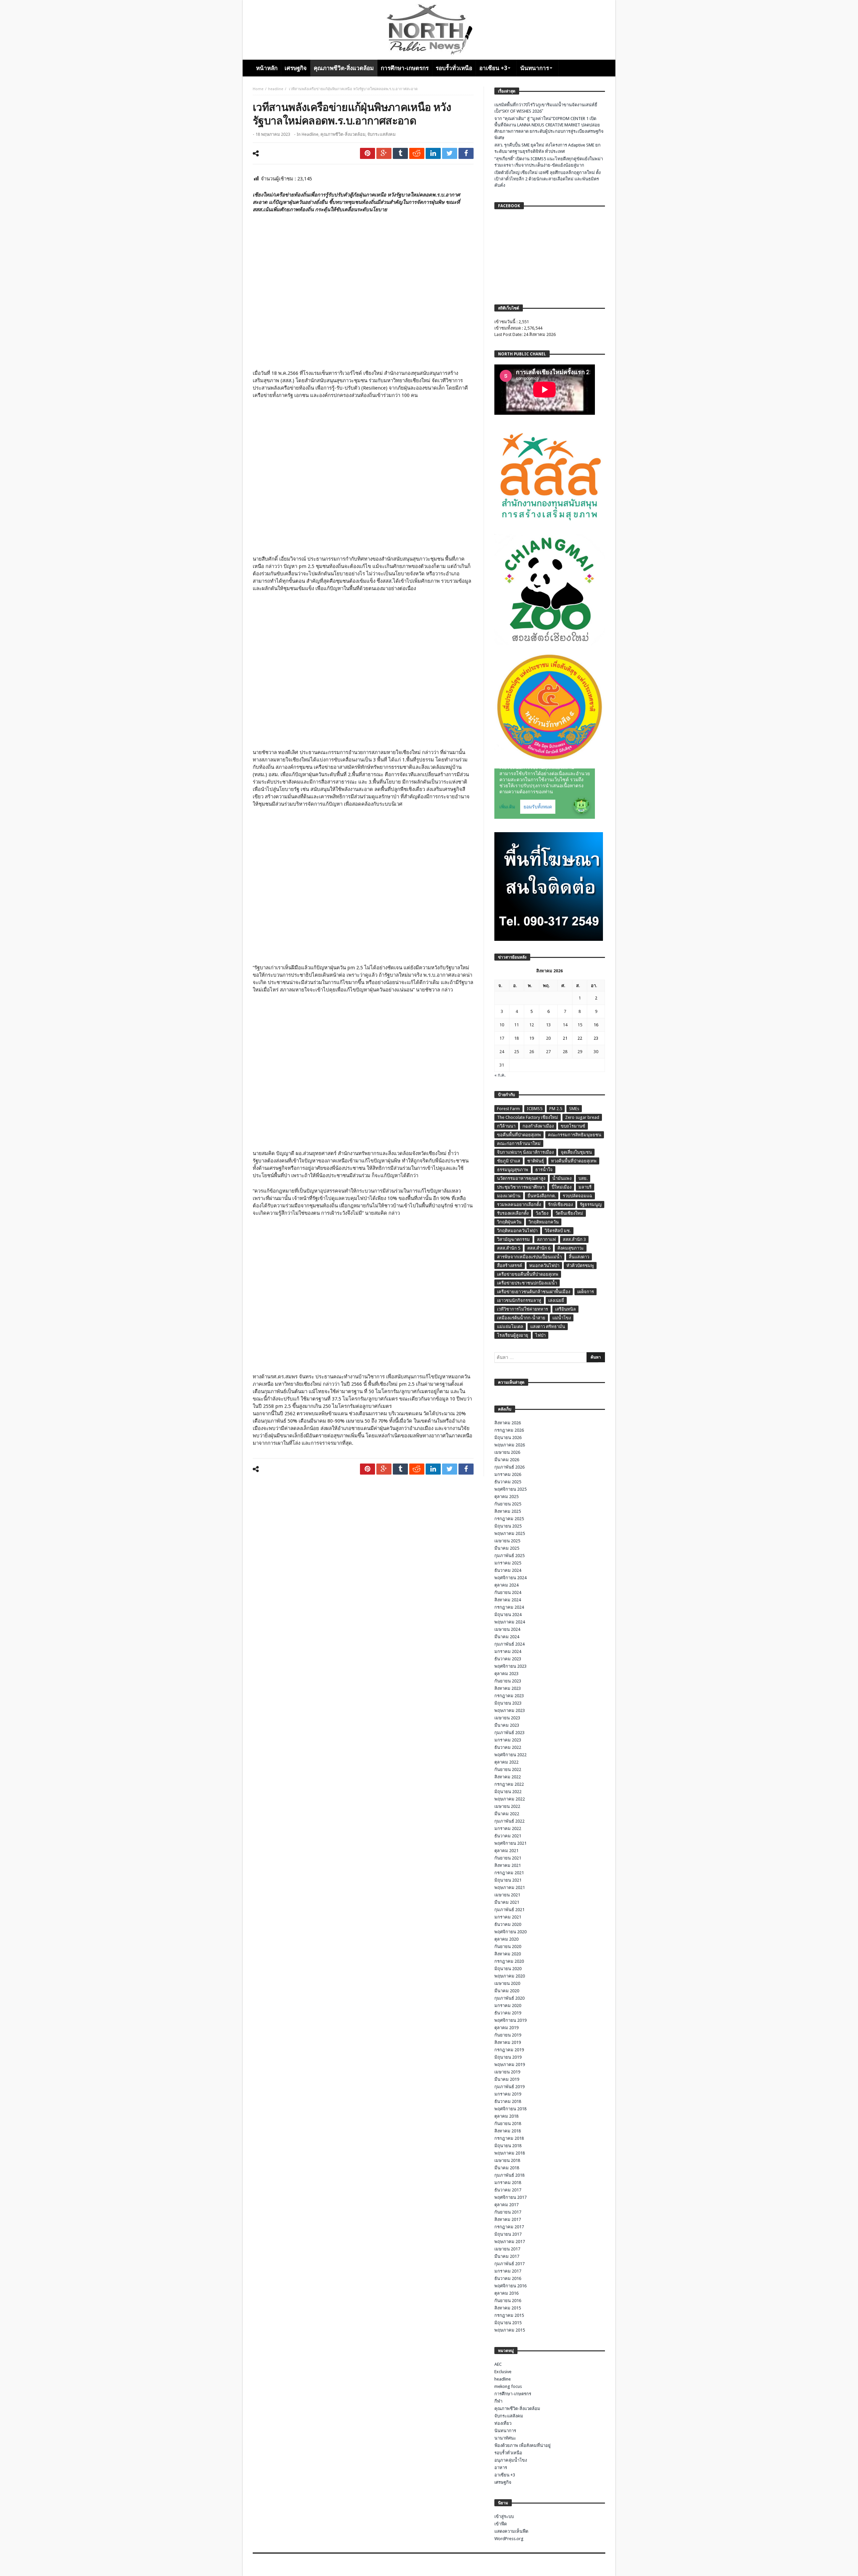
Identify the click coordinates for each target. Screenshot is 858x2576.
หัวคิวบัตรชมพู (580, 1266)
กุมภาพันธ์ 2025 (509, 1556)
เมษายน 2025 (507, 1541)
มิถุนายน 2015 (508, 2323)
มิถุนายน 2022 (508, 1792)
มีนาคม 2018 (507, 2168)
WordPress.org (509, 2539)
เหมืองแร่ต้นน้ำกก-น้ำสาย (521, 1318)
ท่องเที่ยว (503, 2423)
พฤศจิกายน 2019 (510, 2020)
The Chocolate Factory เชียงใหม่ (528, 1117)
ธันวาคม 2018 (508, 2101)
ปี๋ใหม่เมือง (562, 1187)
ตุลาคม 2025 (506, 1497)
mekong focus (508, 2386)
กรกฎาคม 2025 (509, 1519)
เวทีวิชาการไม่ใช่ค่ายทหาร (523, 1309)
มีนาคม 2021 (507, 1902)
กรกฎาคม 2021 (509, 1873)
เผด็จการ (586, 1292)
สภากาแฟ (546, 1239)
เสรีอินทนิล (565, 1309)
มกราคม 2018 (508, 2183)
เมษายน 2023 (507, 1718)
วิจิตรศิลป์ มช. (558, 1231)
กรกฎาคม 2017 (509, 2227)
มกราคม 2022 (508, 1828)
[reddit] (417, 153)
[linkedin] (433, 153)
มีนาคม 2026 (507, 1460)
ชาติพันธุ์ (536, 1161)
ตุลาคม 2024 (506, 1585)
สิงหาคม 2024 (508, 1600)
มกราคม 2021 (508, 1917)
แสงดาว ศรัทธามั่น (548, 1327)
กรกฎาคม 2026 (509, 1430)
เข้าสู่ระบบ (504, 2516)
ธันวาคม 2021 (508, 1836)
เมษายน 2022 (507, 1806)
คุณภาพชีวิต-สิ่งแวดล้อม (343, 134)
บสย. (583, 1178)
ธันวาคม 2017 (508, 2190)
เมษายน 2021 (507, 1895)
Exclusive (503, 2372)
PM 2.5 (556, 1109)
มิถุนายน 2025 (508, 1526)
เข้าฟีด (501, 2524)
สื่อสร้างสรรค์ (510, 1266)
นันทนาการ (505, 2431)
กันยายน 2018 (508, 2124)
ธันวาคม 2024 (508, 1570)
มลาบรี (585, 1187)
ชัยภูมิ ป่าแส (509, 1161)
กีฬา (498, 2401)
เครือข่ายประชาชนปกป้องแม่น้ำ (527, 1283)
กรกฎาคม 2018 (509, 2138)
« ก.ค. (500, 1075)
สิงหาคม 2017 (508, 2219)
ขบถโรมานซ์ (573, 1126)
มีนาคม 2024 (507, 1637)
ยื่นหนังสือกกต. (542, 1196)
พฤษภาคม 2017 (510, 2242)
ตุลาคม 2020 (506, 1939)
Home (258, 89)
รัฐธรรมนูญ (591, 1205)
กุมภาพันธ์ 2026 (509, 1467)
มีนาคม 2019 (507, 2079)
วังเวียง (542, 1213)
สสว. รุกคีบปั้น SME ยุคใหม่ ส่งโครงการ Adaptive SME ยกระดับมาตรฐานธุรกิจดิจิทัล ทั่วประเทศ (547, 148)
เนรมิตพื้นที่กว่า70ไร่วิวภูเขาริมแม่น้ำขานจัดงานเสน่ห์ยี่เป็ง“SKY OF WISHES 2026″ (546, 108)
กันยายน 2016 (508, 2301)
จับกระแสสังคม (381, 134)
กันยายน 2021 (508, 1858)
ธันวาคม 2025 (508, 1482)
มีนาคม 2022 (507, 1814)
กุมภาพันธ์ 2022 (509, 1821)
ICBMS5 (535, 1109)
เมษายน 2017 (507, 2249)
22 (580, 1038)
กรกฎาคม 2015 (509, 2315)
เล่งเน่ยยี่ (556, 1300)
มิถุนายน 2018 (508, 2146)
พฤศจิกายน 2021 (510, 1843)
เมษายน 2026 (507, 1452)
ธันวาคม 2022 (508, 1747)
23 (596, 1038)
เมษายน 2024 (507, 1629)
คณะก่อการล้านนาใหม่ (519, 1143)
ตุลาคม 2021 (506, 1851)
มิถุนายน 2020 (508, 1969)
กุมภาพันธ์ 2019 (509, 2087)
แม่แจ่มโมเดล (510, 1327)
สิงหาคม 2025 (508, 1511)
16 (596, 1025)
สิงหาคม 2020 (508, 1954)
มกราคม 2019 (508, 2094)
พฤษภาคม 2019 (510, 2065)
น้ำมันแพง (562, 1178)
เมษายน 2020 (507, 1983)
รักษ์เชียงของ (560, 1205)
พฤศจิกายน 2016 (510, 2286)
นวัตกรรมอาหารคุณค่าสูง (521, 1178)
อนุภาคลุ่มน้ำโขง (511, 2460)
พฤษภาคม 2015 (510, 2330)
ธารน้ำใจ (544, 1170)
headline (276, 89)
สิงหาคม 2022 (508, 1777)
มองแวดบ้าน (509, 1196)
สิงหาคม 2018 (508, 2131)
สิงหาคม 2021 (508, 1865)
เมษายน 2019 (507, 2072)
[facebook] (466, 153)
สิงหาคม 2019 (508, 2042)
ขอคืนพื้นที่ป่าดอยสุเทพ (519, 1135)
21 (565, 1038)
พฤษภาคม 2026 (510, 1445)
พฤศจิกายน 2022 (510, 1755)
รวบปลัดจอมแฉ (577, 1196)
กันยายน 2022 (508, 1769)
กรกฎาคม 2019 (509, 2050)
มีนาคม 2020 (507, 1991)
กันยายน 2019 (508, 2035)
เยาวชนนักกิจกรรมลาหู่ (519, 1300)
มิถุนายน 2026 (508, 1438)
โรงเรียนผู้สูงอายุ (513, 1335)
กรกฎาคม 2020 (509, 1961)
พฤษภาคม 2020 (510, 1976)
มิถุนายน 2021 (508, 1880)
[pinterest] (367, 153)
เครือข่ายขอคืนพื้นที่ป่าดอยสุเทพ (528, 1274)
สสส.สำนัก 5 (509, 1248)
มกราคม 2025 (508, 1563)
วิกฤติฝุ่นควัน (509, 1222)
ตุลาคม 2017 (506, 2205)
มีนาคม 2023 (507, 1725)
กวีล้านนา (506, 1126)
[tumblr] (400, 153)
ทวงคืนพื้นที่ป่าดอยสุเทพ (574, 1161)
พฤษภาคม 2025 (510, 1533)
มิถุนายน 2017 (508, 2234)
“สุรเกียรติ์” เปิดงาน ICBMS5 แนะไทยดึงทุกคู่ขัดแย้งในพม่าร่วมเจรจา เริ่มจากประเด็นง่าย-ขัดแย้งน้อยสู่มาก (549, 162)
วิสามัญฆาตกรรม (513, 1239)
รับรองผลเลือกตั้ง (513, 1213)
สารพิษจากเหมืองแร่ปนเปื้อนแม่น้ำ (529, 1257)
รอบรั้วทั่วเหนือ (508, 2453)
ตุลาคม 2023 (506, 1674)
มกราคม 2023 (508, 1740)
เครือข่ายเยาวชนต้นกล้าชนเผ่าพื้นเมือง (534, 1292)
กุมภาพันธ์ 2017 (509, 2264)
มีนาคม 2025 (507, 1548)
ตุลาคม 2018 (506, 2116)
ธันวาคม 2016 (508, 2278)
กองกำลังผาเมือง (538, 1126)
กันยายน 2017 (508, 2212)
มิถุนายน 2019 (508, 2057)
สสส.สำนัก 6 (539, 1248)
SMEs (574, 1109)
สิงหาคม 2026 (508, 1423)
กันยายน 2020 (508, 1947)
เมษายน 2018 (507, 2160)
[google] (384, 153)
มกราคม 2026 (508, 1474)
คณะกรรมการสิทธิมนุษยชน (575, 1135)
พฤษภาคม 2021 (510, 1887)
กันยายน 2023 (508, 1681)
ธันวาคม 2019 (508, 2013)
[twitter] (450, 153)
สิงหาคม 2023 (508, 1688)
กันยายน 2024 (508, 1592)
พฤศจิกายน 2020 (510, 1932)
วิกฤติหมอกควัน (544, 1222)
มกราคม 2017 (508, 2271)
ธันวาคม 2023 (508, 1659)
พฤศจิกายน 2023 (510, 1666)
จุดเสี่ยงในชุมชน (576, 1152)
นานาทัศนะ (505, 2438)
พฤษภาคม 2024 (510, 1622)
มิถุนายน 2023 (508, 1703)
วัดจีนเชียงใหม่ (569, 1213)
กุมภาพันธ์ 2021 (509, 1910)
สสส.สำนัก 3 (574, 1239)
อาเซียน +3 (505, 2475)
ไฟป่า (540, 1335)
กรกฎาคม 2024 (509, 1607)
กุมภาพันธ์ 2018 (509, 2175)
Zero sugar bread (582, 1117)
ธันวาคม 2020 (508, 1924)
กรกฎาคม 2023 (509, 1696)
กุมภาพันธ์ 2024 (509, 1644)
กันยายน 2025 (508, 1504)
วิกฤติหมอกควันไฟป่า (517, 1231)
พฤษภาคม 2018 (510, 2153)
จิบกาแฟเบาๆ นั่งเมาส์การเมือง (525, 1152)
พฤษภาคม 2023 (510, 1710)
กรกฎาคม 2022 (509, 1784)
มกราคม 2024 (508, 1651)
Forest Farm (508, 1109)
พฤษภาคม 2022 (510, 1799)
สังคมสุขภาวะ (571, 1248)
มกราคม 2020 (508, 2006)
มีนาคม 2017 (507, 2256)
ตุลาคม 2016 (506, 2293)
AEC (498, 2364)
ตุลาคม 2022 (506, 1762)
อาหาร (501, 2468)
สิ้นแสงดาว (579, 1257)
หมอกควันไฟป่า (544, 1266)
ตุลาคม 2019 (506, 2028)
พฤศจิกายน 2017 (510, 2197)
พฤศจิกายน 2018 (510, 2109)
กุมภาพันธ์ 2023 (509, 1733)
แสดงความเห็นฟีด (511, 2531)
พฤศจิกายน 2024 (510, 1578)
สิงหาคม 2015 (508, 2308)
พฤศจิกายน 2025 (510, 1489)
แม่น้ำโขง (562, 1318)
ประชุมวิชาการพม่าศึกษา (521, 1187)
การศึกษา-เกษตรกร (513, 2394)
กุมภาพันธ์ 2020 (509, 1998)
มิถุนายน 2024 (508, 1615)
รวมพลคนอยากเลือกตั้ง (519, 1205)
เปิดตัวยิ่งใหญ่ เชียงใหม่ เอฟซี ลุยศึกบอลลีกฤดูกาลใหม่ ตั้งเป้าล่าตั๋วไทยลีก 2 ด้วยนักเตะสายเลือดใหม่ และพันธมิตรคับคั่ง (547, 179)
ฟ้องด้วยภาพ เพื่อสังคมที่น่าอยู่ (523, 2445)
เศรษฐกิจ (503, 2482)
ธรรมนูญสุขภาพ (513, 1170)
